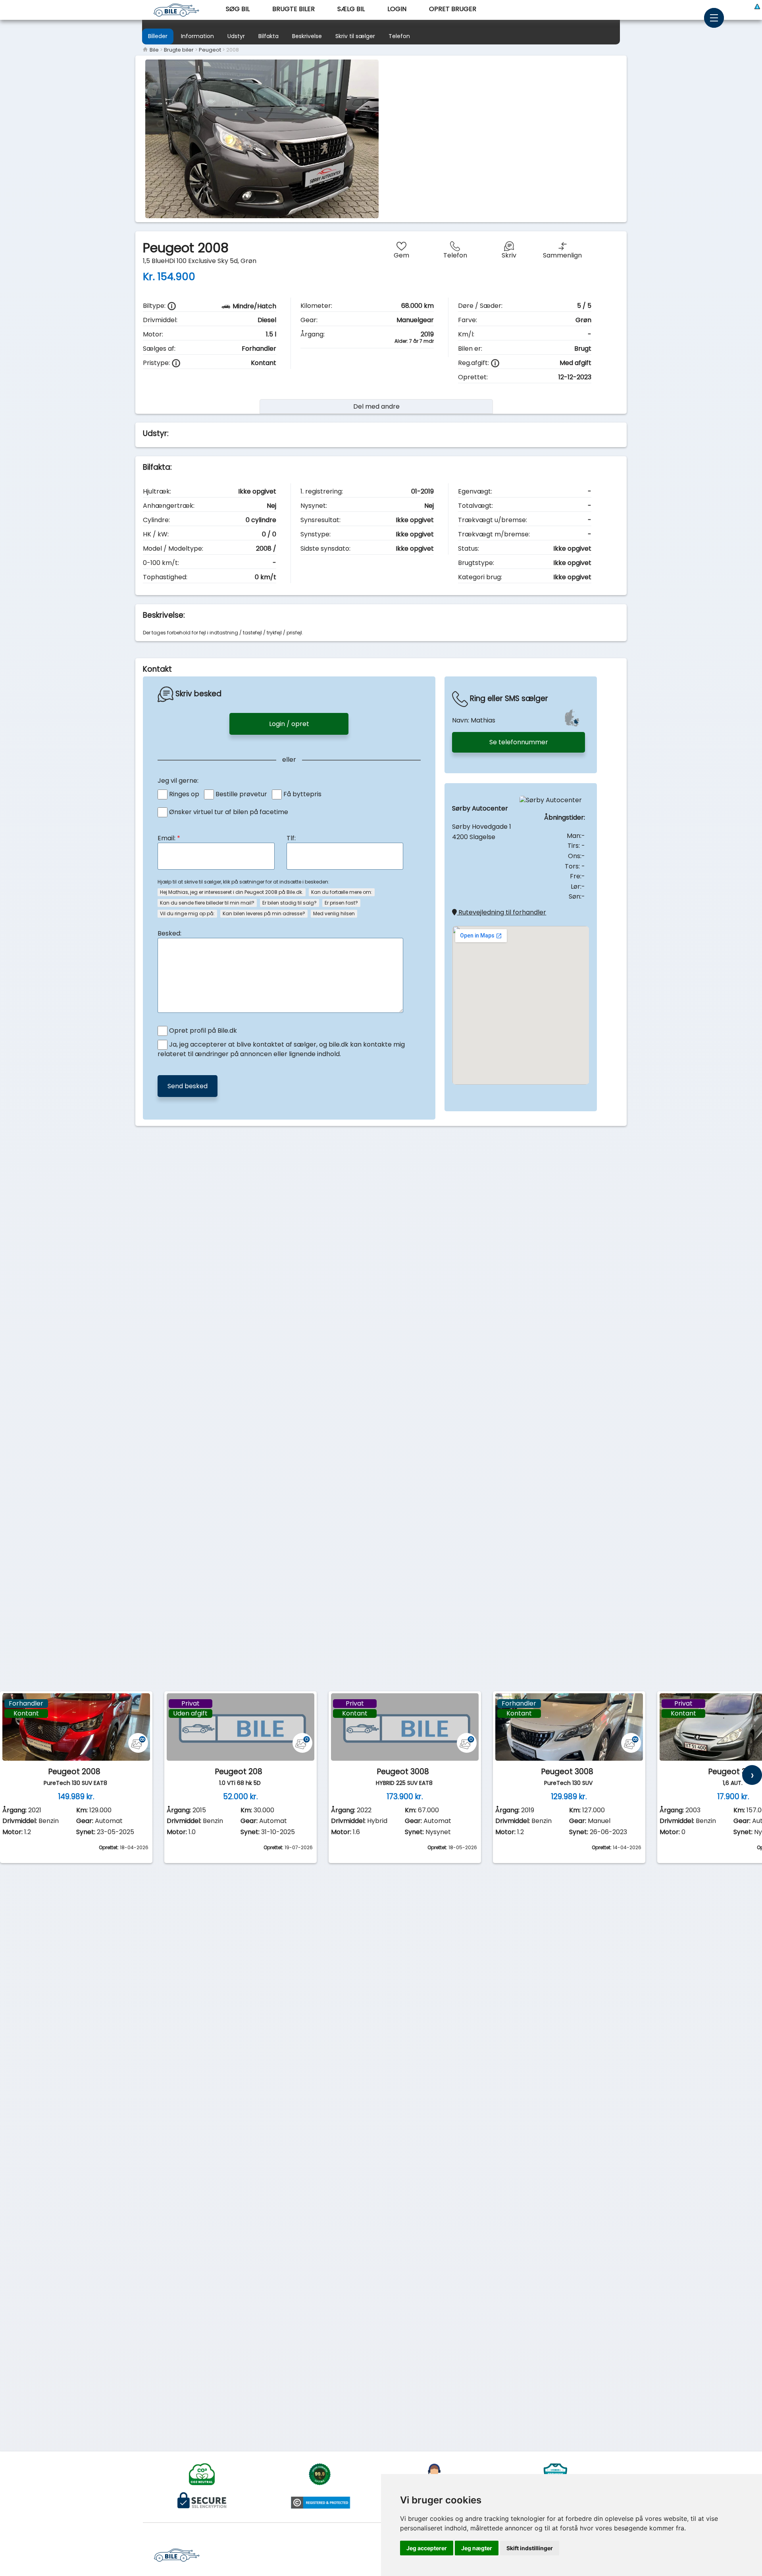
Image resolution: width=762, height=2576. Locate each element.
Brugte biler (293, 9)
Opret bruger (453, 9)
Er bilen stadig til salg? (290, 903)
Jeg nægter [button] (477, 2548)
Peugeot (210, 50)
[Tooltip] (172, 306)
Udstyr (236, 36)
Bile (154, 50)
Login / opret (289, 724)
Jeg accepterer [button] (427, 2548)
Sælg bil (351, 9)
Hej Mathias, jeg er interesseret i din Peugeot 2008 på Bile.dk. (232, 892)
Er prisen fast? (341, 903)
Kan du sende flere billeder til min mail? (207, 903)
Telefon (399, 36)
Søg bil (238, 9)
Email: (169, 838)
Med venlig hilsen (334, 913)
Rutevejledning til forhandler (501, 912)
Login (397, 9)
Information (197, 36)
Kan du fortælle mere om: (342, 892)
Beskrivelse (307, 36)
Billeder (158, 36)
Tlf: (291, 838)
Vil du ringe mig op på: (187, 913)
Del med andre (376, 406)
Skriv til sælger (355, 36)
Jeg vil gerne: (178, 781)
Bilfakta (268, 36)
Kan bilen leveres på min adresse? (264, 913)
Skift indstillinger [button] (530, 2548)
